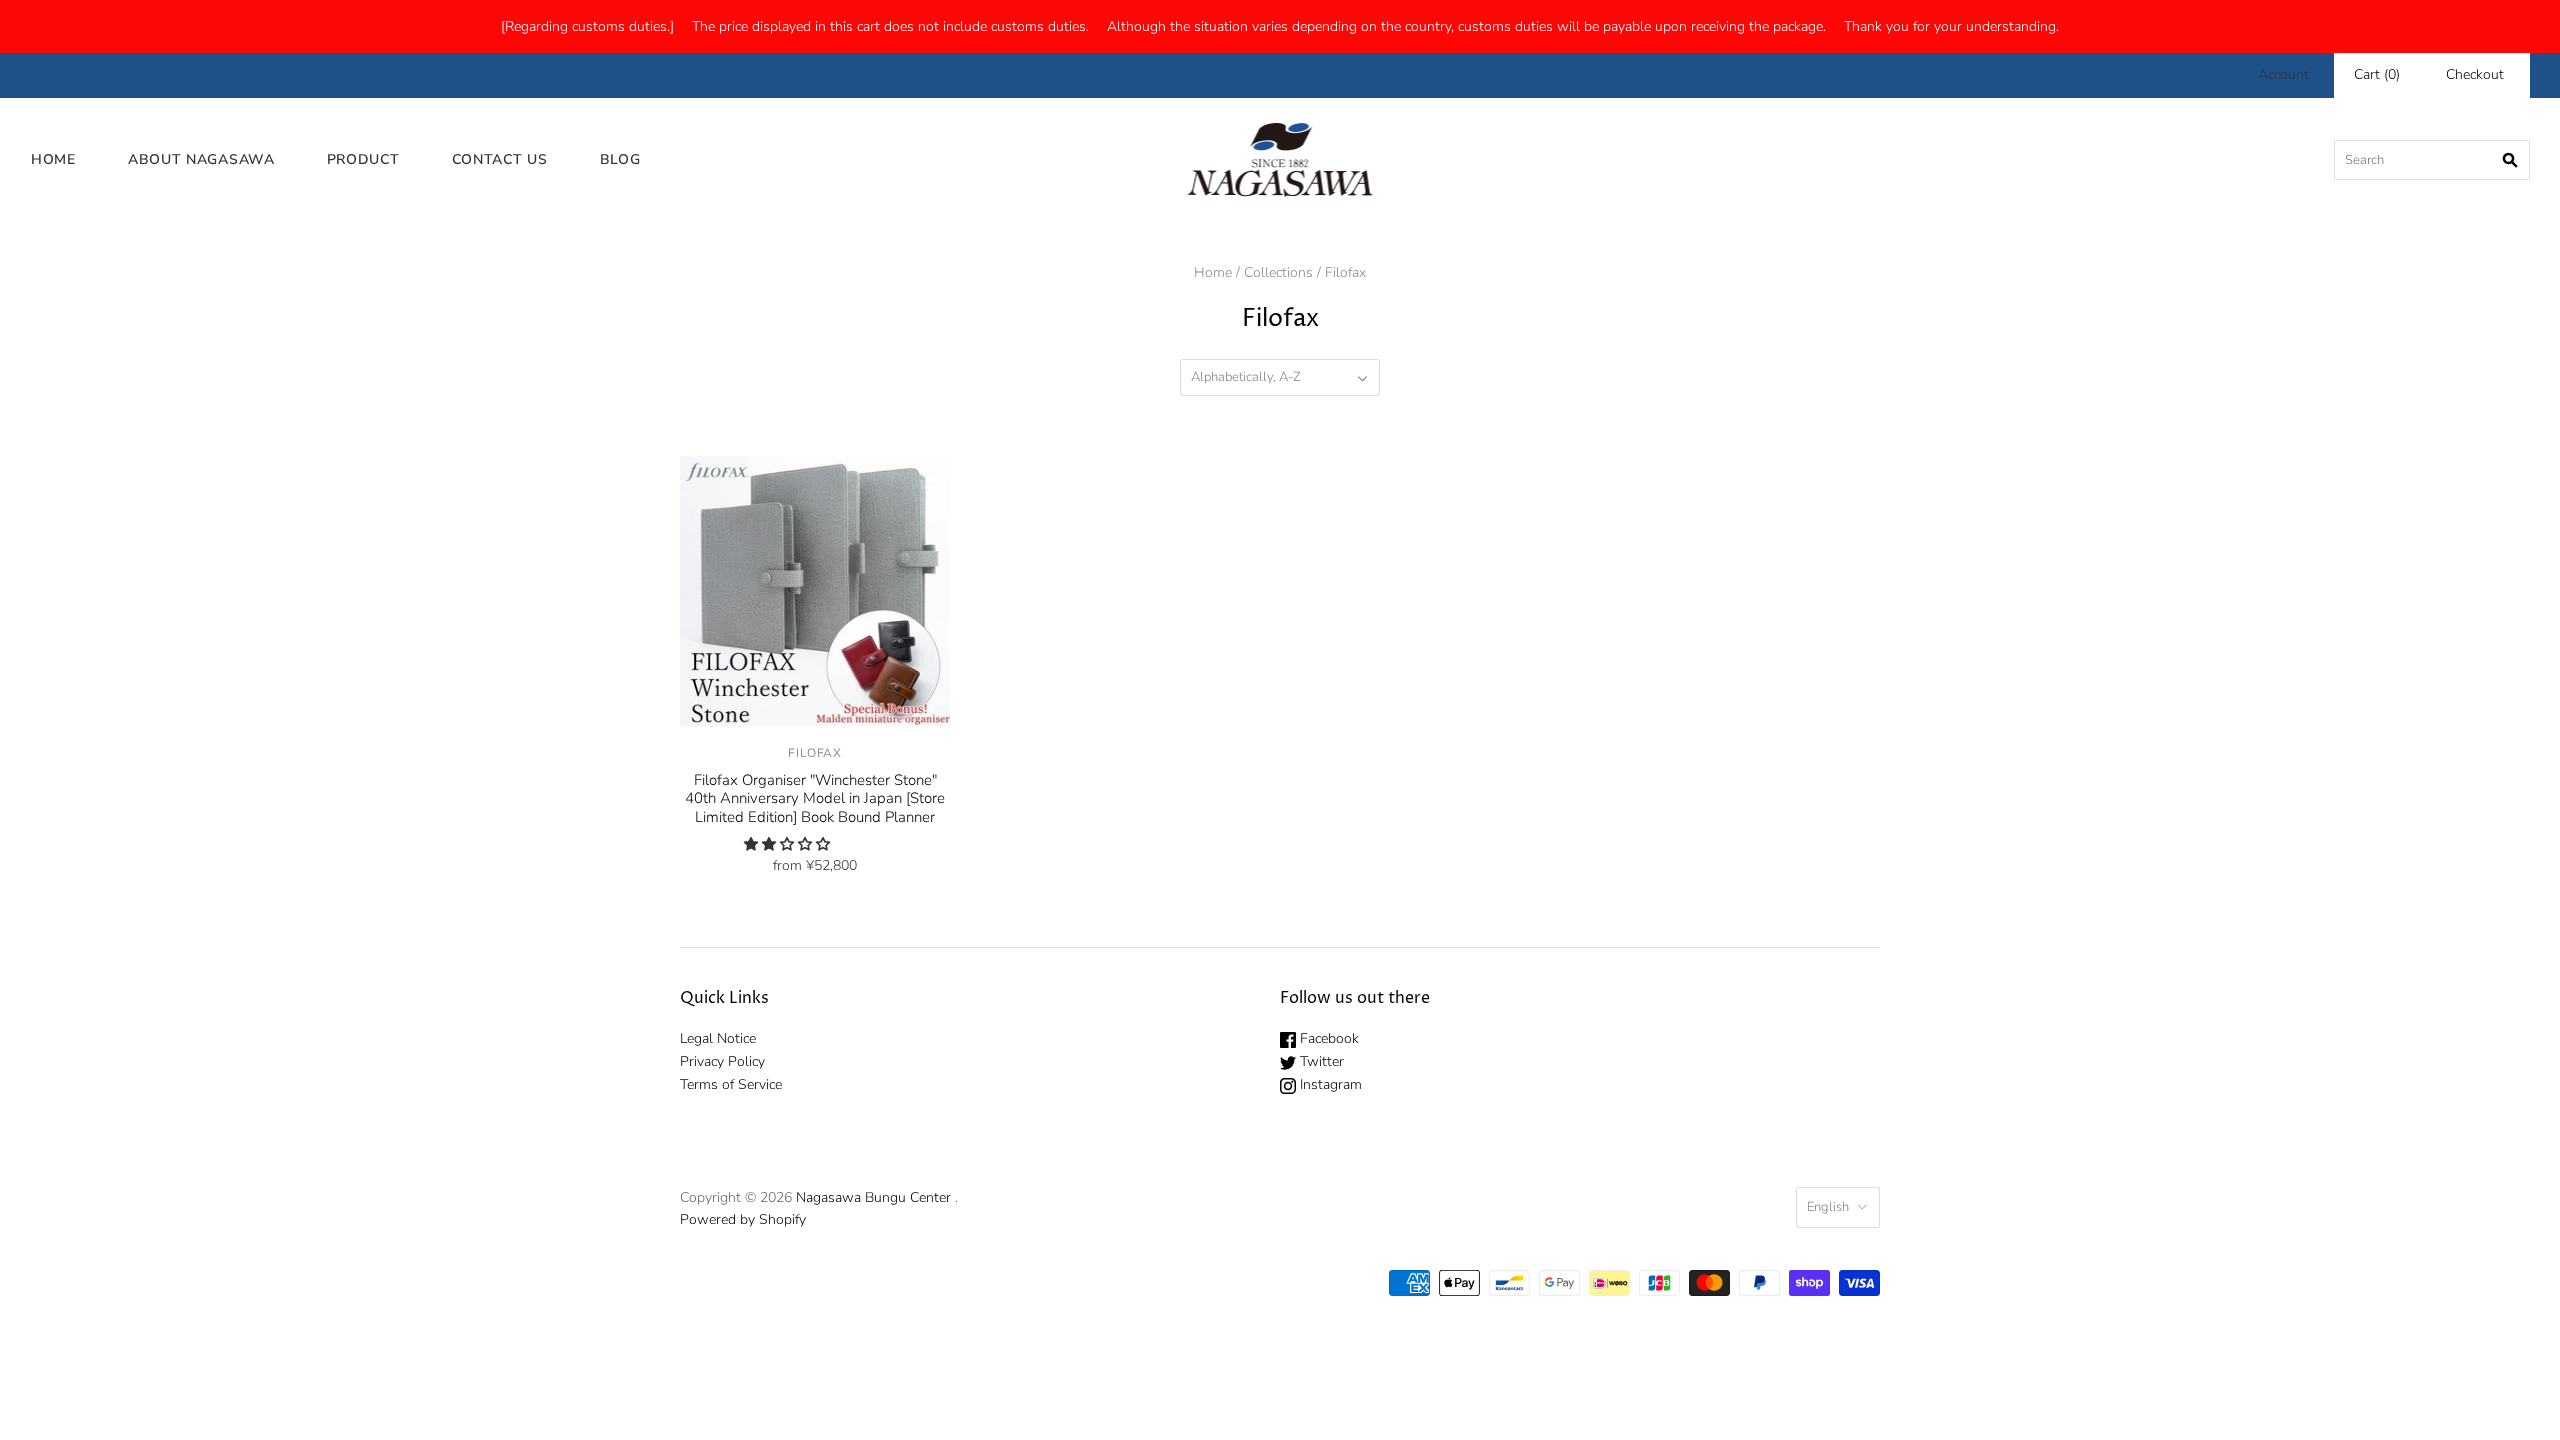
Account (2283, 74)
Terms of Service (731, 1084)
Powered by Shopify (743, 1219)
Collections (1278, 272)
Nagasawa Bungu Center (873, 1197)
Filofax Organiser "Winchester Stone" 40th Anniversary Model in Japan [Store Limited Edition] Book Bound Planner (815, 799)
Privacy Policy (722, 1061)
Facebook (1327, 1038)
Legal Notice (718, 1038)
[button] (789, 844)
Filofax (814, 753)
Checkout (2475, 74)
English (1828, 1207)
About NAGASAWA (201, 159)
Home (53, 159)
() (2377, 74)
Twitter (1320, 1061)
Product (363, 159)
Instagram (1329, 1084)
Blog (620, 159)
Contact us (500, 159)
